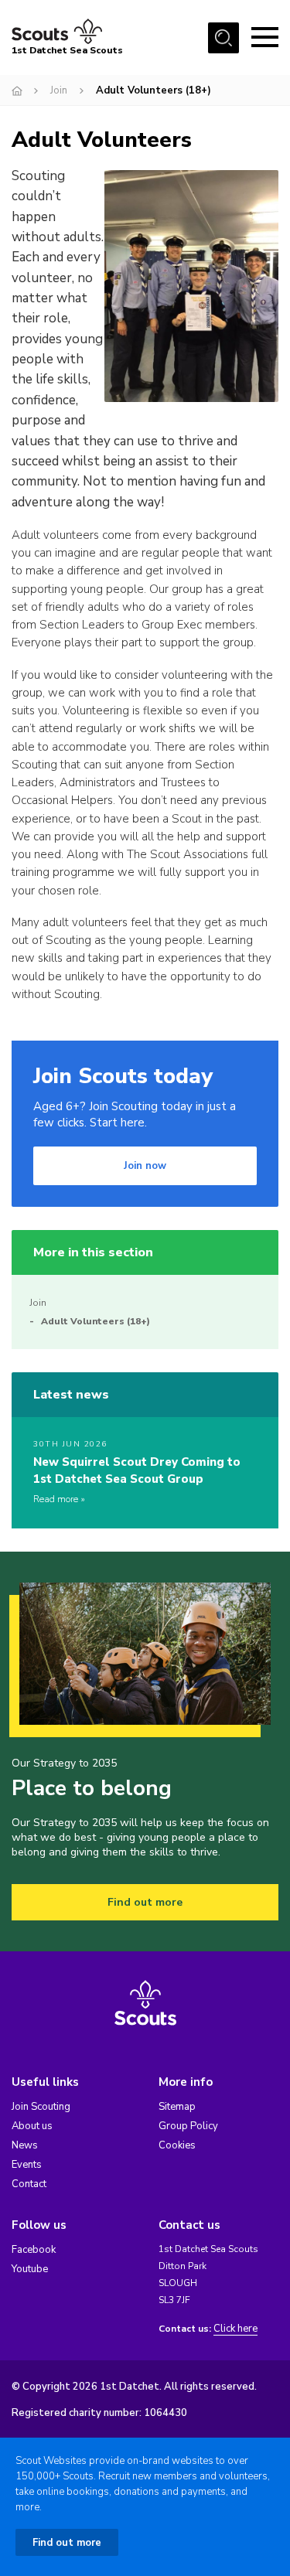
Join (59, 90)
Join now (145, 1166)
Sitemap (177, 2107)
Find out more (145, 1902)
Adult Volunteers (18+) (96, 1321)
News (25, 2145)
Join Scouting (41, 2107)
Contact (29, 2184)
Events (27, 2165)
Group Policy (188, 2126)
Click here (235, 2329)
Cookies (177, 2145)
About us (32, 2126)
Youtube (30, 2269)
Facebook (34, 2250)
